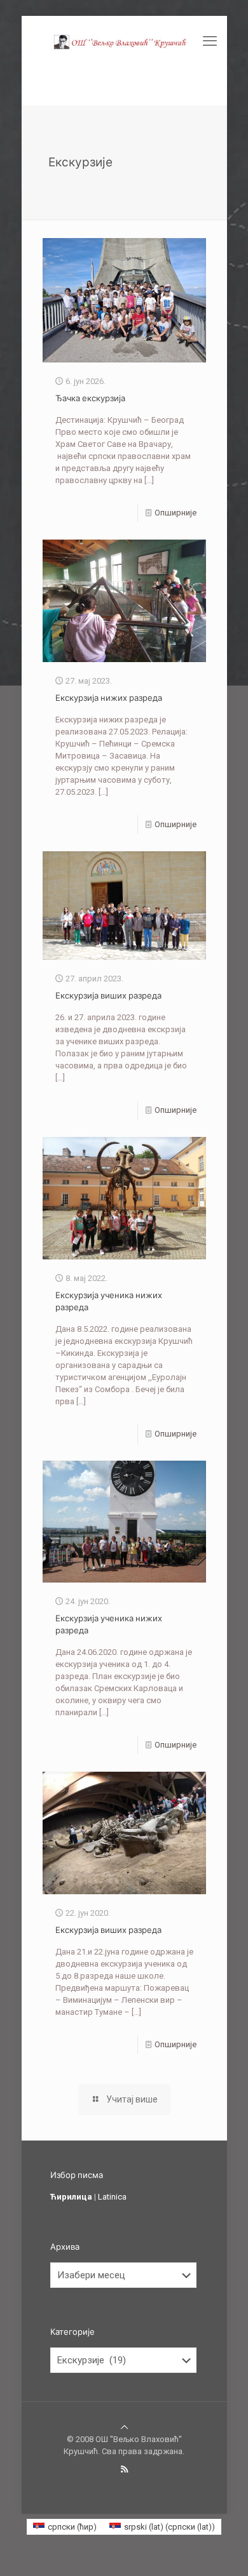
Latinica (112, 2197)
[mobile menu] (210, 41)
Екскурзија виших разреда (108, 995)
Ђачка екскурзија (90, 398)
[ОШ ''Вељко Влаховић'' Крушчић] (124, 41)
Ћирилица (71, 2197)
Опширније (176, 513)
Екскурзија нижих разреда (109, 698)
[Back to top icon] (124, 2427)
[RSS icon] (124, 2469)
